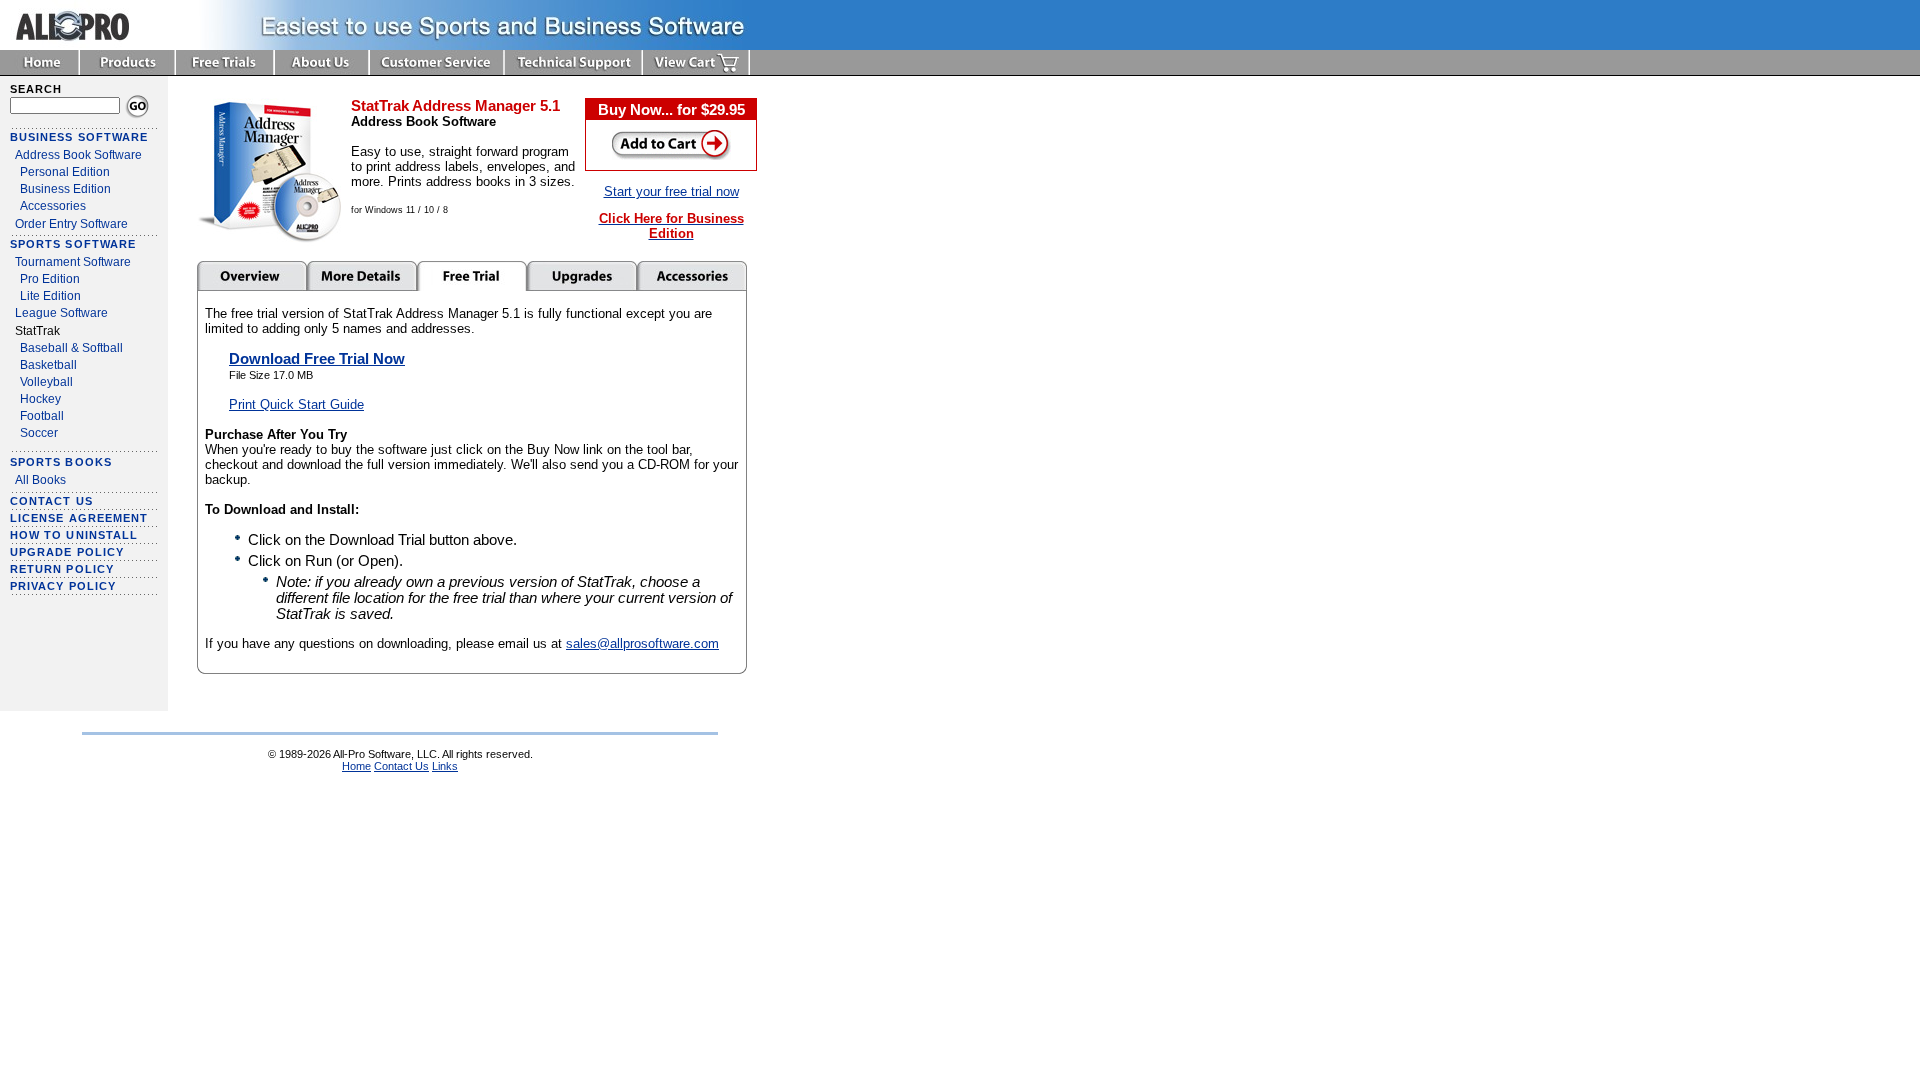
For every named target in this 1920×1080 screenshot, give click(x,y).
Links (445, 766)
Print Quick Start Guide (296, 404)
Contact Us (401, 766)
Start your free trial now (671, 191)
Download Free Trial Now (317, 359)
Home (356, 766)
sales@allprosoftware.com (642, 643)
